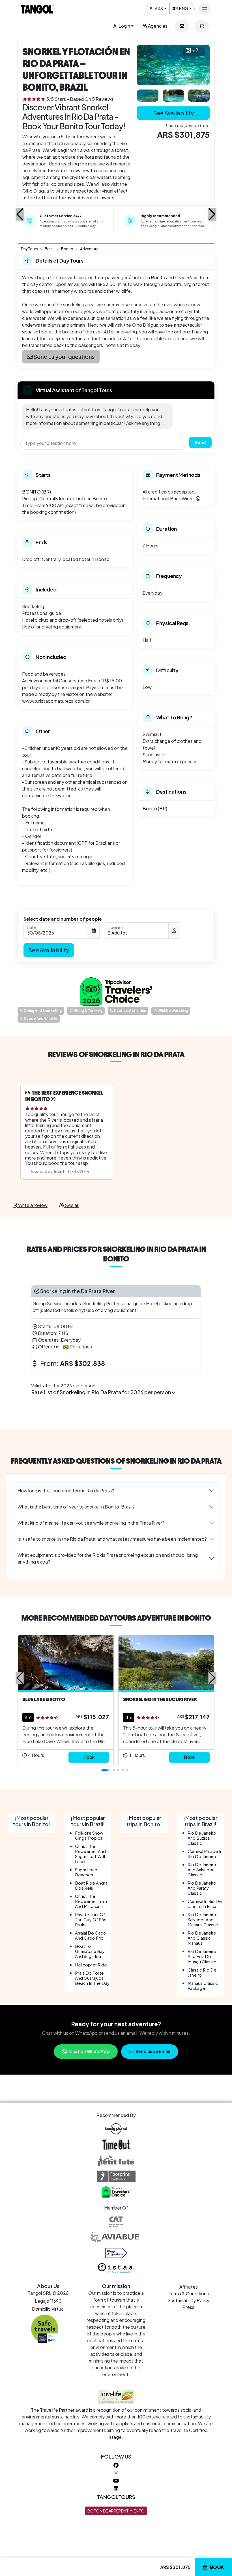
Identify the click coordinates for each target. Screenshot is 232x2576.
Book (217, 2567)
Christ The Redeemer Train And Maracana (91, 1901)
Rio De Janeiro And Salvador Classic (202, 1869)
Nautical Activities (130, 1011)
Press (188, 2307)
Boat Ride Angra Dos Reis (91, 1885)
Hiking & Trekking (88, 1011)
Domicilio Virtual (48, 2309)
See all (71, 1205)
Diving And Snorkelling (42, 1011)
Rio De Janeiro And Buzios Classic (202, 1838)
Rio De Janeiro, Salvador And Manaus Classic (203, 1919)
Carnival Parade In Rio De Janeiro (205, 1854)
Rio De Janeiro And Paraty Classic (202, 1888)
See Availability (173, 113)
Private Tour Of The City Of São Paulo (91, 1919)
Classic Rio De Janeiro (202, 1972)
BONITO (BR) (36, 492)
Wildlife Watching (172, 1011)
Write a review (32, 1205)
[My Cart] (202, 26)
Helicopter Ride (91, 1965)
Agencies (157, 26)
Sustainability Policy (188, 2300)
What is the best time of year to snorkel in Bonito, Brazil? (76, 1507)
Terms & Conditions (189, 2294)
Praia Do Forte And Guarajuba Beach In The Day (92, 1978)
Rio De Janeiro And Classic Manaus (202, 1938)
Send (200, 442)
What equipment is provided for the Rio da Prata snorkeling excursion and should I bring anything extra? (108, 1558)
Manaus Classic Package (203, 1986)
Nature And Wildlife (40, 1019)
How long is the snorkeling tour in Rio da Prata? (66, 1491)
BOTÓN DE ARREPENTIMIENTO (116, 2511)
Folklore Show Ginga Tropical (89, 1835)
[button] (20, 214)
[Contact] (182, 26)
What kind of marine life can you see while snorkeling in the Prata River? (91, 1523)
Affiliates (189, 2287)
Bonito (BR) (155, 808)
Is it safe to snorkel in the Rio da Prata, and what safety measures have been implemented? (112, 1539)
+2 (195, 50)
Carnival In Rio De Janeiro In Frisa (205, 1904)
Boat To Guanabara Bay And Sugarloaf (90, 1951)
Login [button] (124, 26)
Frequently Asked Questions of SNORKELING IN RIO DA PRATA (116, 1461)
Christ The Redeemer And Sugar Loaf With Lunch (91, 1854)
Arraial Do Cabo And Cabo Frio (91, 1935)
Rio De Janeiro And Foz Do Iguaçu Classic (202, 1956)
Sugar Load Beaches (86, 1872)
